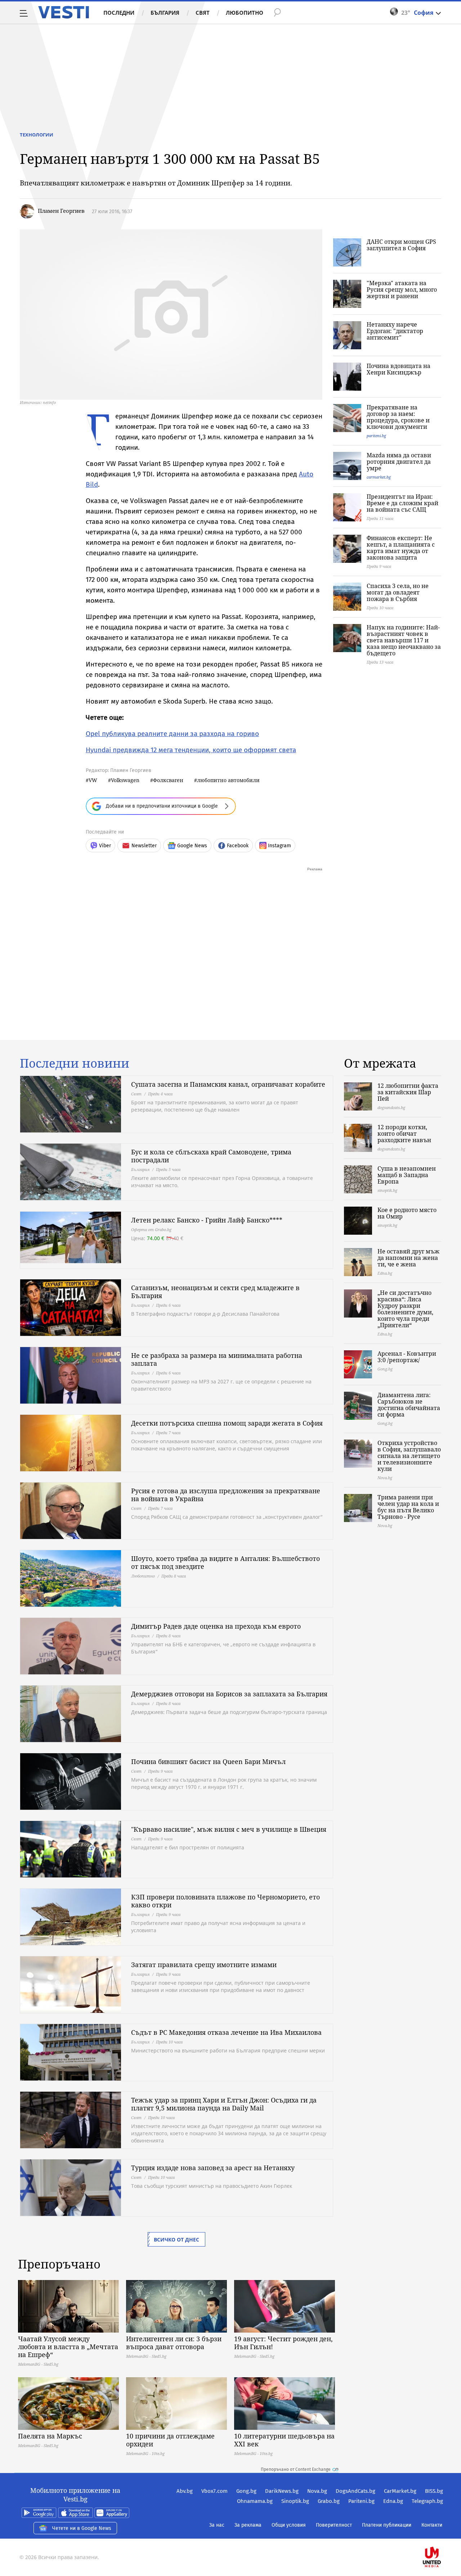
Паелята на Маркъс (50, 2436)
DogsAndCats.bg (355, 2491)
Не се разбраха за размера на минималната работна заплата (217, 1359)
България (165, 13)
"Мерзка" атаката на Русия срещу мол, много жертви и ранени (402, 290)
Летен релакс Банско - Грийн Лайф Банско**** (207, 1220)
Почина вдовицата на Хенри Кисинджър (399, 369)
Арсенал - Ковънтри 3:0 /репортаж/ (407, 1357)
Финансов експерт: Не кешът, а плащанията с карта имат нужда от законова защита (401, 548)
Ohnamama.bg (255, 2501)
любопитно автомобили (228, 780)
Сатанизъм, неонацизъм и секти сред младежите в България (215, 1292)
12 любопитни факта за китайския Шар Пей (408, 1092)
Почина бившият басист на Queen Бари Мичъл (208, 1762)
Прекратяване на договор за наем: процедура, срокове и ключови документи (398, 417)
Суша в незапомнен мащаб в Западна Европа (407, 1175)
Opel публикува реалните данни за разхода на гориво (172, 734)
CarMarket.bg (400, 2491)
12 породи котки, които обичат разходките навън (404, 1134)
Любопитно (245, 13)
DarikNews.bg (282, 2491)
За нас (217, 2525)
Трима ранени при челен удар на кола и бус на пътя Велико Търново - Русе (408, 1507)
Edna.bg (393, 2501)
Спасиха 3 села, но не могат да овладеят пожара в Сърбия (398, 592)
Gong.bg (246, 2491)
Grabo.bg (329, 2501)
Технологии (37, 135)
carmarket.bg (379, 477)
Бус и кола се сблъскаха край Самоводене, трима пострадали (211, 1156)
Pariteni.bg (361, 2501)
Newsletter (144, 846)
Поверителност (334, 2525)
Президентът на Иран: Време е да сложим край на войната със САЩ (402, 503)
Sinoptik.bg (295, 2501)
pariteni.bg (376, 436)
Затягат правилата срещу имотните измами (204, 1965)
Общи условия (289, 2525)
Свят (203, 13)
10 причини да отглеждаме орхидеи (170, 2440)
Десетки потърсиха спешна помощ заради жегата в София (227, 1423)
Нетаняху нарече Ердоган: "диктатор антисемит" (395, 331)
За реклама (248, 2525)
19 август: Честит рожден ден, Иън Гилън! (283, 2343)
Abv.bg (185, 2491)
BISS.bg (434, 2491)
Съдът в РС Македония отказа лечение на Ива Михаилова (226, 2032)
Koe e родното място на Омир (407, 1213)
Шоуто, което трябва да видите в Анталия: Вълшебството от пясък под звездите (225, 1562)
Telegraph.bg (427, 2501)
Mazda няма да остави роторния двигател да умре (399, 462)
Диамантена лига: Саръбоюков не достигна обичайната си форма (409, 1405)
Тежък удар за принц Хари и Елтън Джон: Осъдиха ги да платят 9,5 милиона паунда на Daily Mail (224, 2104)
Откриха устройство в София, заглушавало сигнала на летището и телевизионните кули (409, 1456)
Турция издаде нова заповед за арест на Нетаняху (213, 2168)
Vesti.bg (64, 12)
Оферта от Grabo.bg (151, 1229)
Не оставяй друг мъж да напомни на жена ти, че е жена (408, 1258)
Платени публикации (387, 2525)
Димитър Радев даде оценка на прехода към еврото (216, 1626)
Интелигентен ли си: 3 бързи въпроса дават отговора (174, 2343)
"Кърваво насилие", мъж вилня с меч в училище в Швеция (229, 1829)
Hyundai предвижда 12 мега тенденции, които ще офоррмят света (191, 750)
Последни (119, 13)
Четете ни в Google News (82, 2528)
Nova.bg (317, 2491)
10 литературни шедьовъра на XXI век (284, 2440)
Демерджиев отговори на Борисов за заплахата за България (229, 1694)
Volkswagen (125, 780)
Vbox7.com (214, 2491)
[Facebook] (442, 2534)
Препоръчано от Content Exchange (296, 2469)
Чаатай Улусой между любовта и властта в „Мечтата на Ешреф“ (68, 2347)
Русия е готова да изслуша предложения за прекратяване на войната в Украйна (226, 1495)
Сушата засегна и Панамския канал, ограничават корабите (228, 1084)
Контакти (432, 2525)
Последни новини (75, 1063)
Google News (192, 846)
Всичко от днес (176, 2240)
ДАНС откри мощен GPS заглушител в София (401, 245)
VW (93, 780)
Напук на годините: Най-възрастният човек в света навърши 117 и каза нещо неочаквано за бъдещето (404, 640)
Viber (105, 846)
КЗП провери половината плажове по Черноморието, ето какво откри (225, 1901)
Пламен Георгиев (61, 211)
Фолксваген (168, 780)
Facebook (238, 846)
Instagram (279, 846)
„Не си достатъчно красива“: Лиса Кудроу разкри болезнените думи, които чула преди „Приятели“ (405, 1309)
